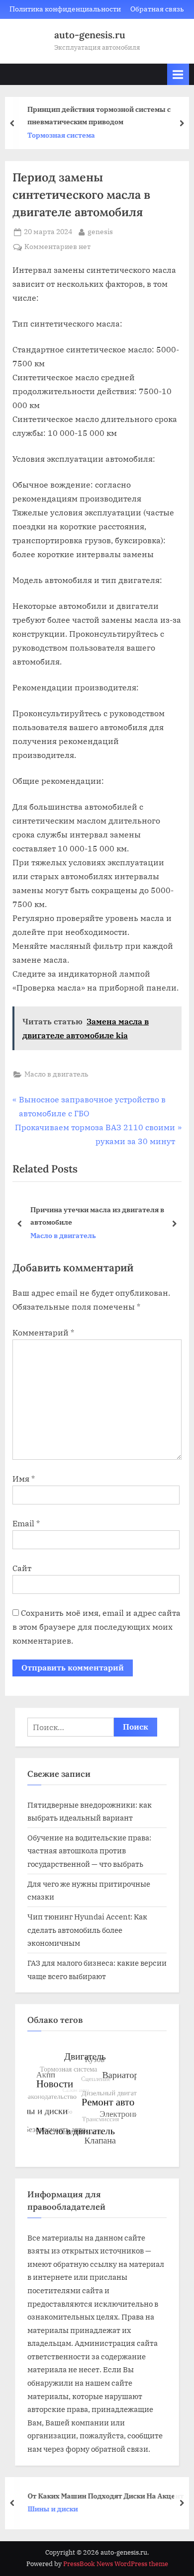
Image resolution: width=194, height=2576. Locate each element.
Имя (24, 1479)
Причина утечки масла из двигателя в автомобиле (97, 1216)
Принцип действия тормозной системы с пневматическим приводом (97, 115)
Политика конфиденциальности (65, 9)
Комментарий (43, 1332)
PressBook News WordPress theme (116, 2564)
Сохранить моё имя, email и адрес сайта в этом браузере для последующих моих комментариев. (97, 1627)
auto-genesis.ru (90, 35)
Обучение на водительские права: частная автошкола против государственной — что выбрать (89, 1851)
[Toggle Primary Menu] (178, 74)
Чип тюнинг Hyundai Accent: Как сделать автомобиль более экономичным (87, 1930)
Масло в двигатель (56, 1074)
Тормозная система (59, 135)
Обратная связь (157, 9)
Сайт (22, 1568)
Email (26, 1523)
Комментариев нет (57, 247)
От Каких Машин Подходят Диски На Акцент (103, 2495)
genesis (100, 231)
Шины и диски (50, 2509)
